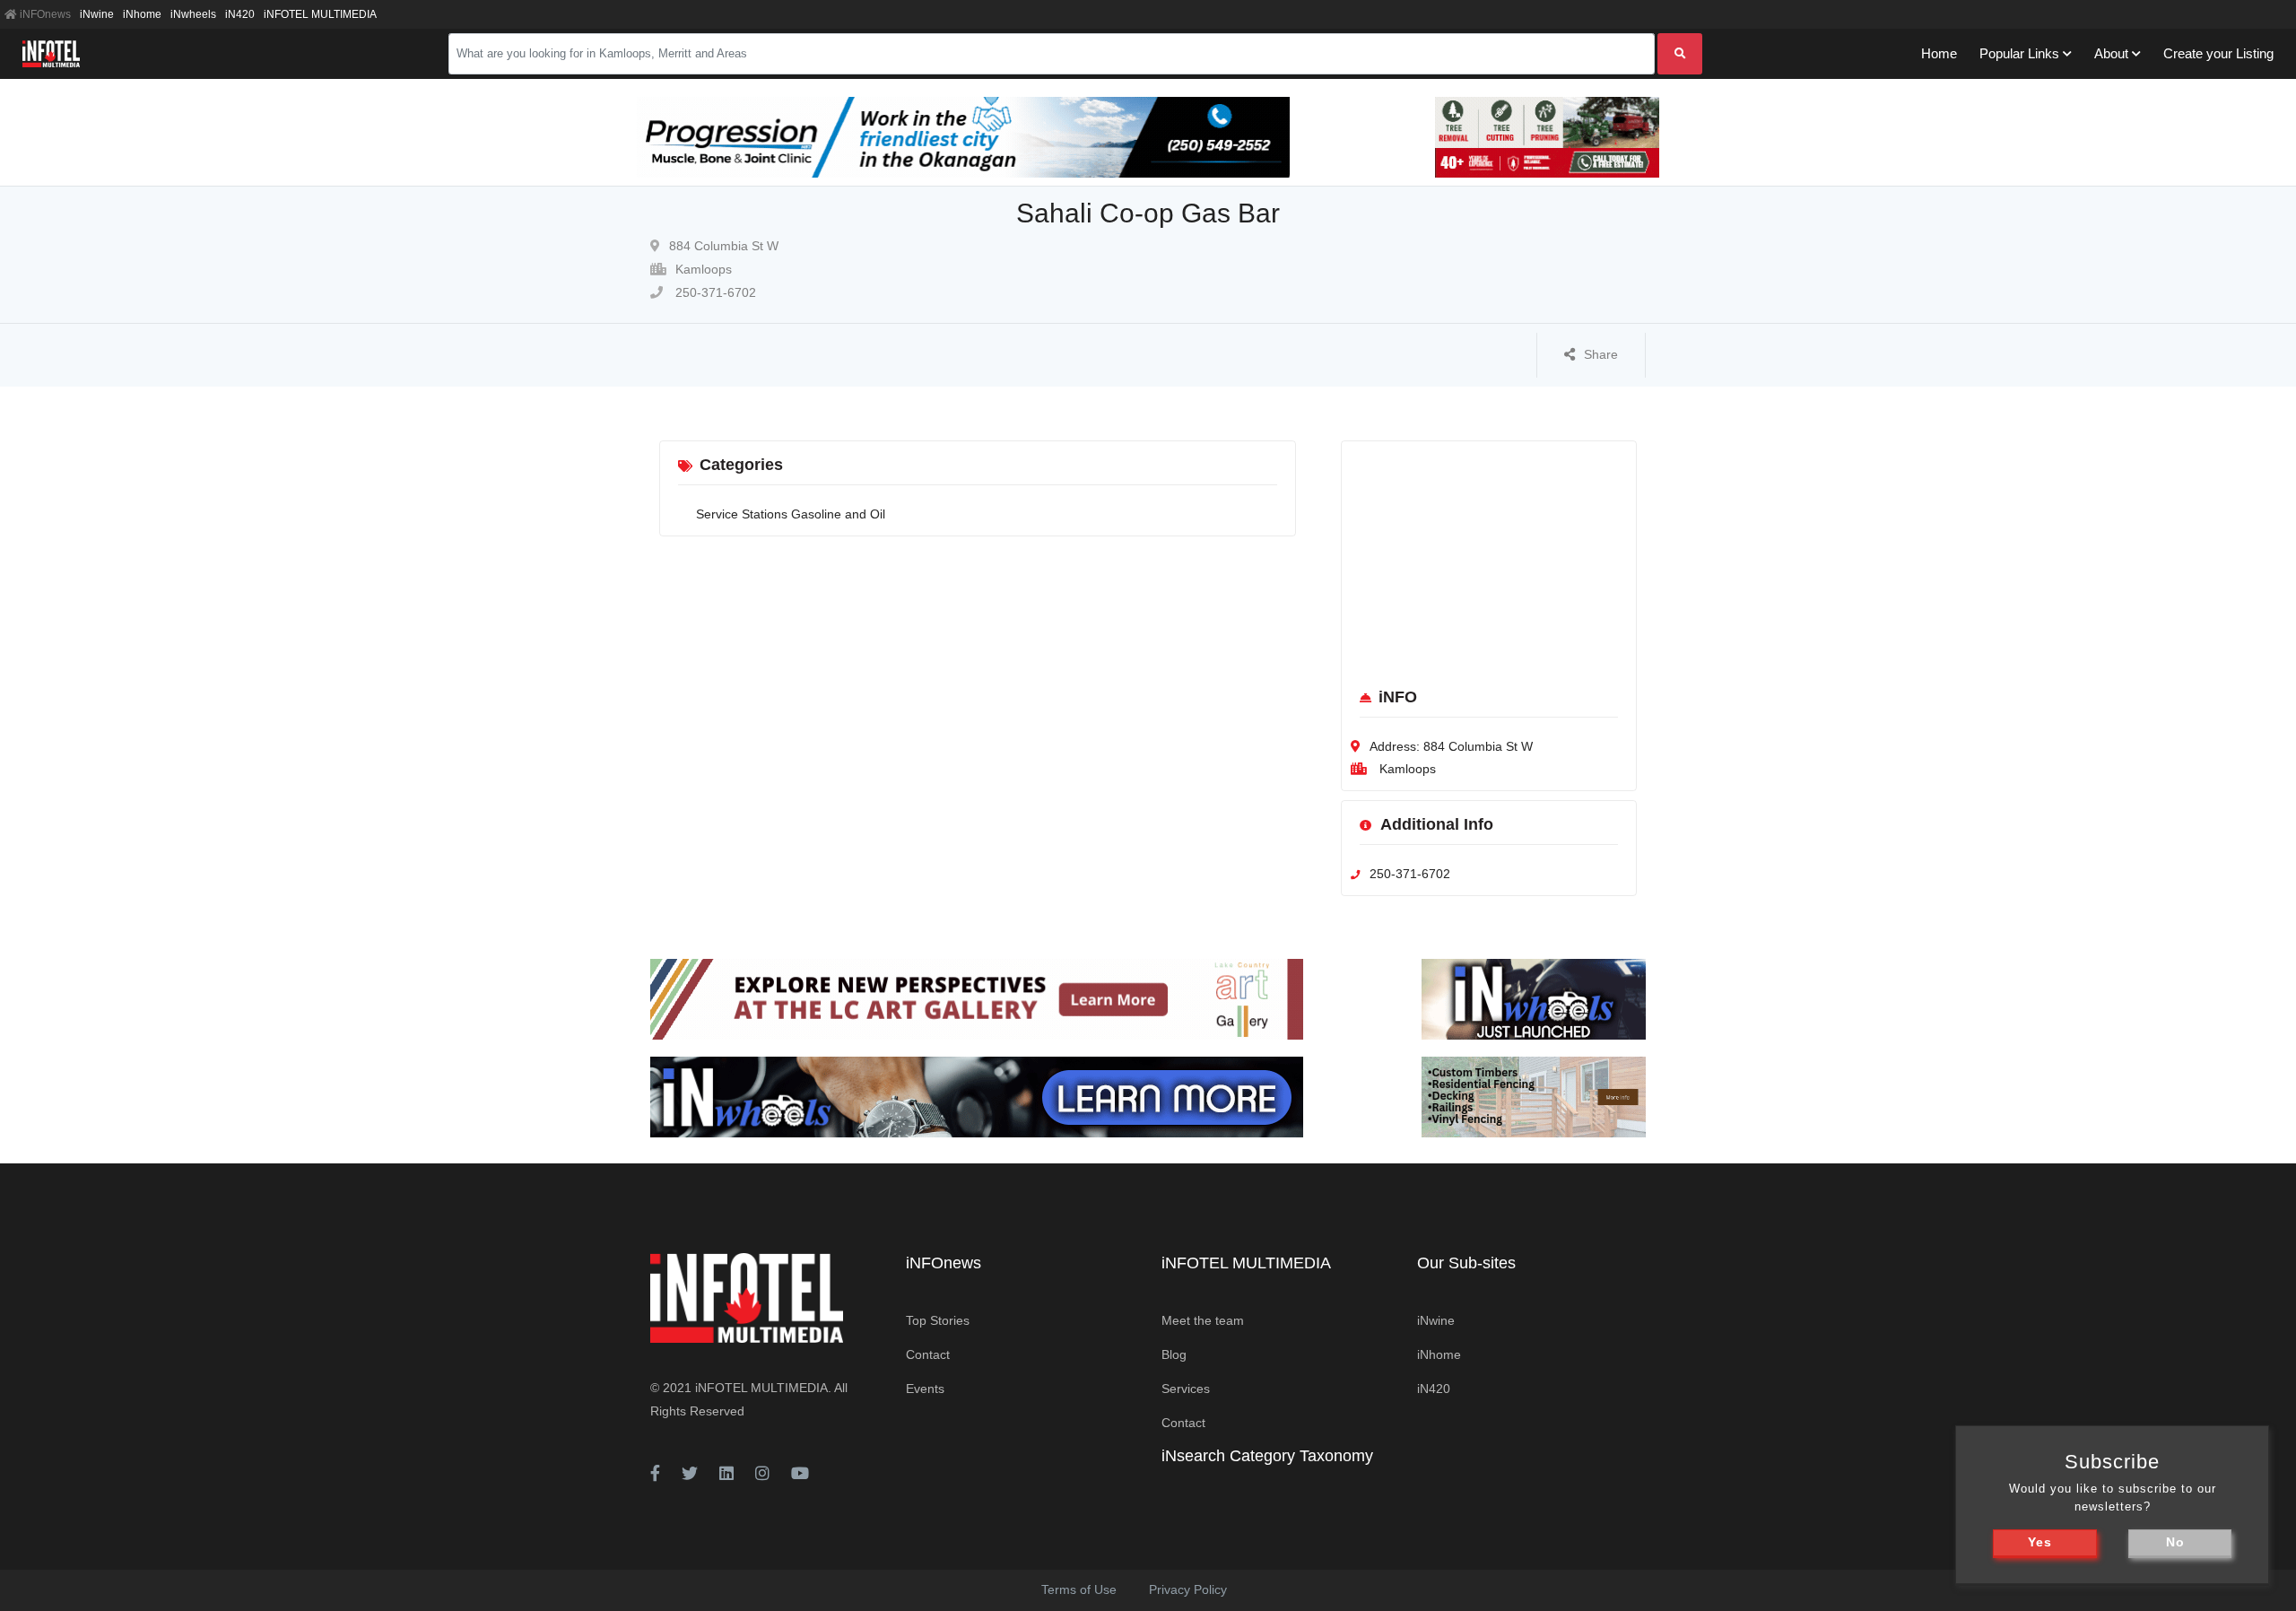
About (2111, 53)
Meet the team (1203, 1320)
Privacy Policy (1188, 1589)
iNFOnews (44, 14)
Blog (1174, 1354)
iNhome (142, 14)
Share (1601, 354)
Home (1939, 53)
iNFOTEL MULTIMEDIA (320, 14)
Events (925, 1389)
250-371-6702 (714, 292)
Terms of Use (1079, 1589)
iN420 (240, 14)
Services (1186, 1389)
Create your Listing (2218, 53)
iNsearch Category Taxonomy (1267, 1456)
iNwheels (193, 14)
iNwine (97, 14)
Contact (928, 1354)
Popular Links (2019, 53)
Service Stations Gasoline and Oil (791, 514)
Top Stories (938, 1320)
